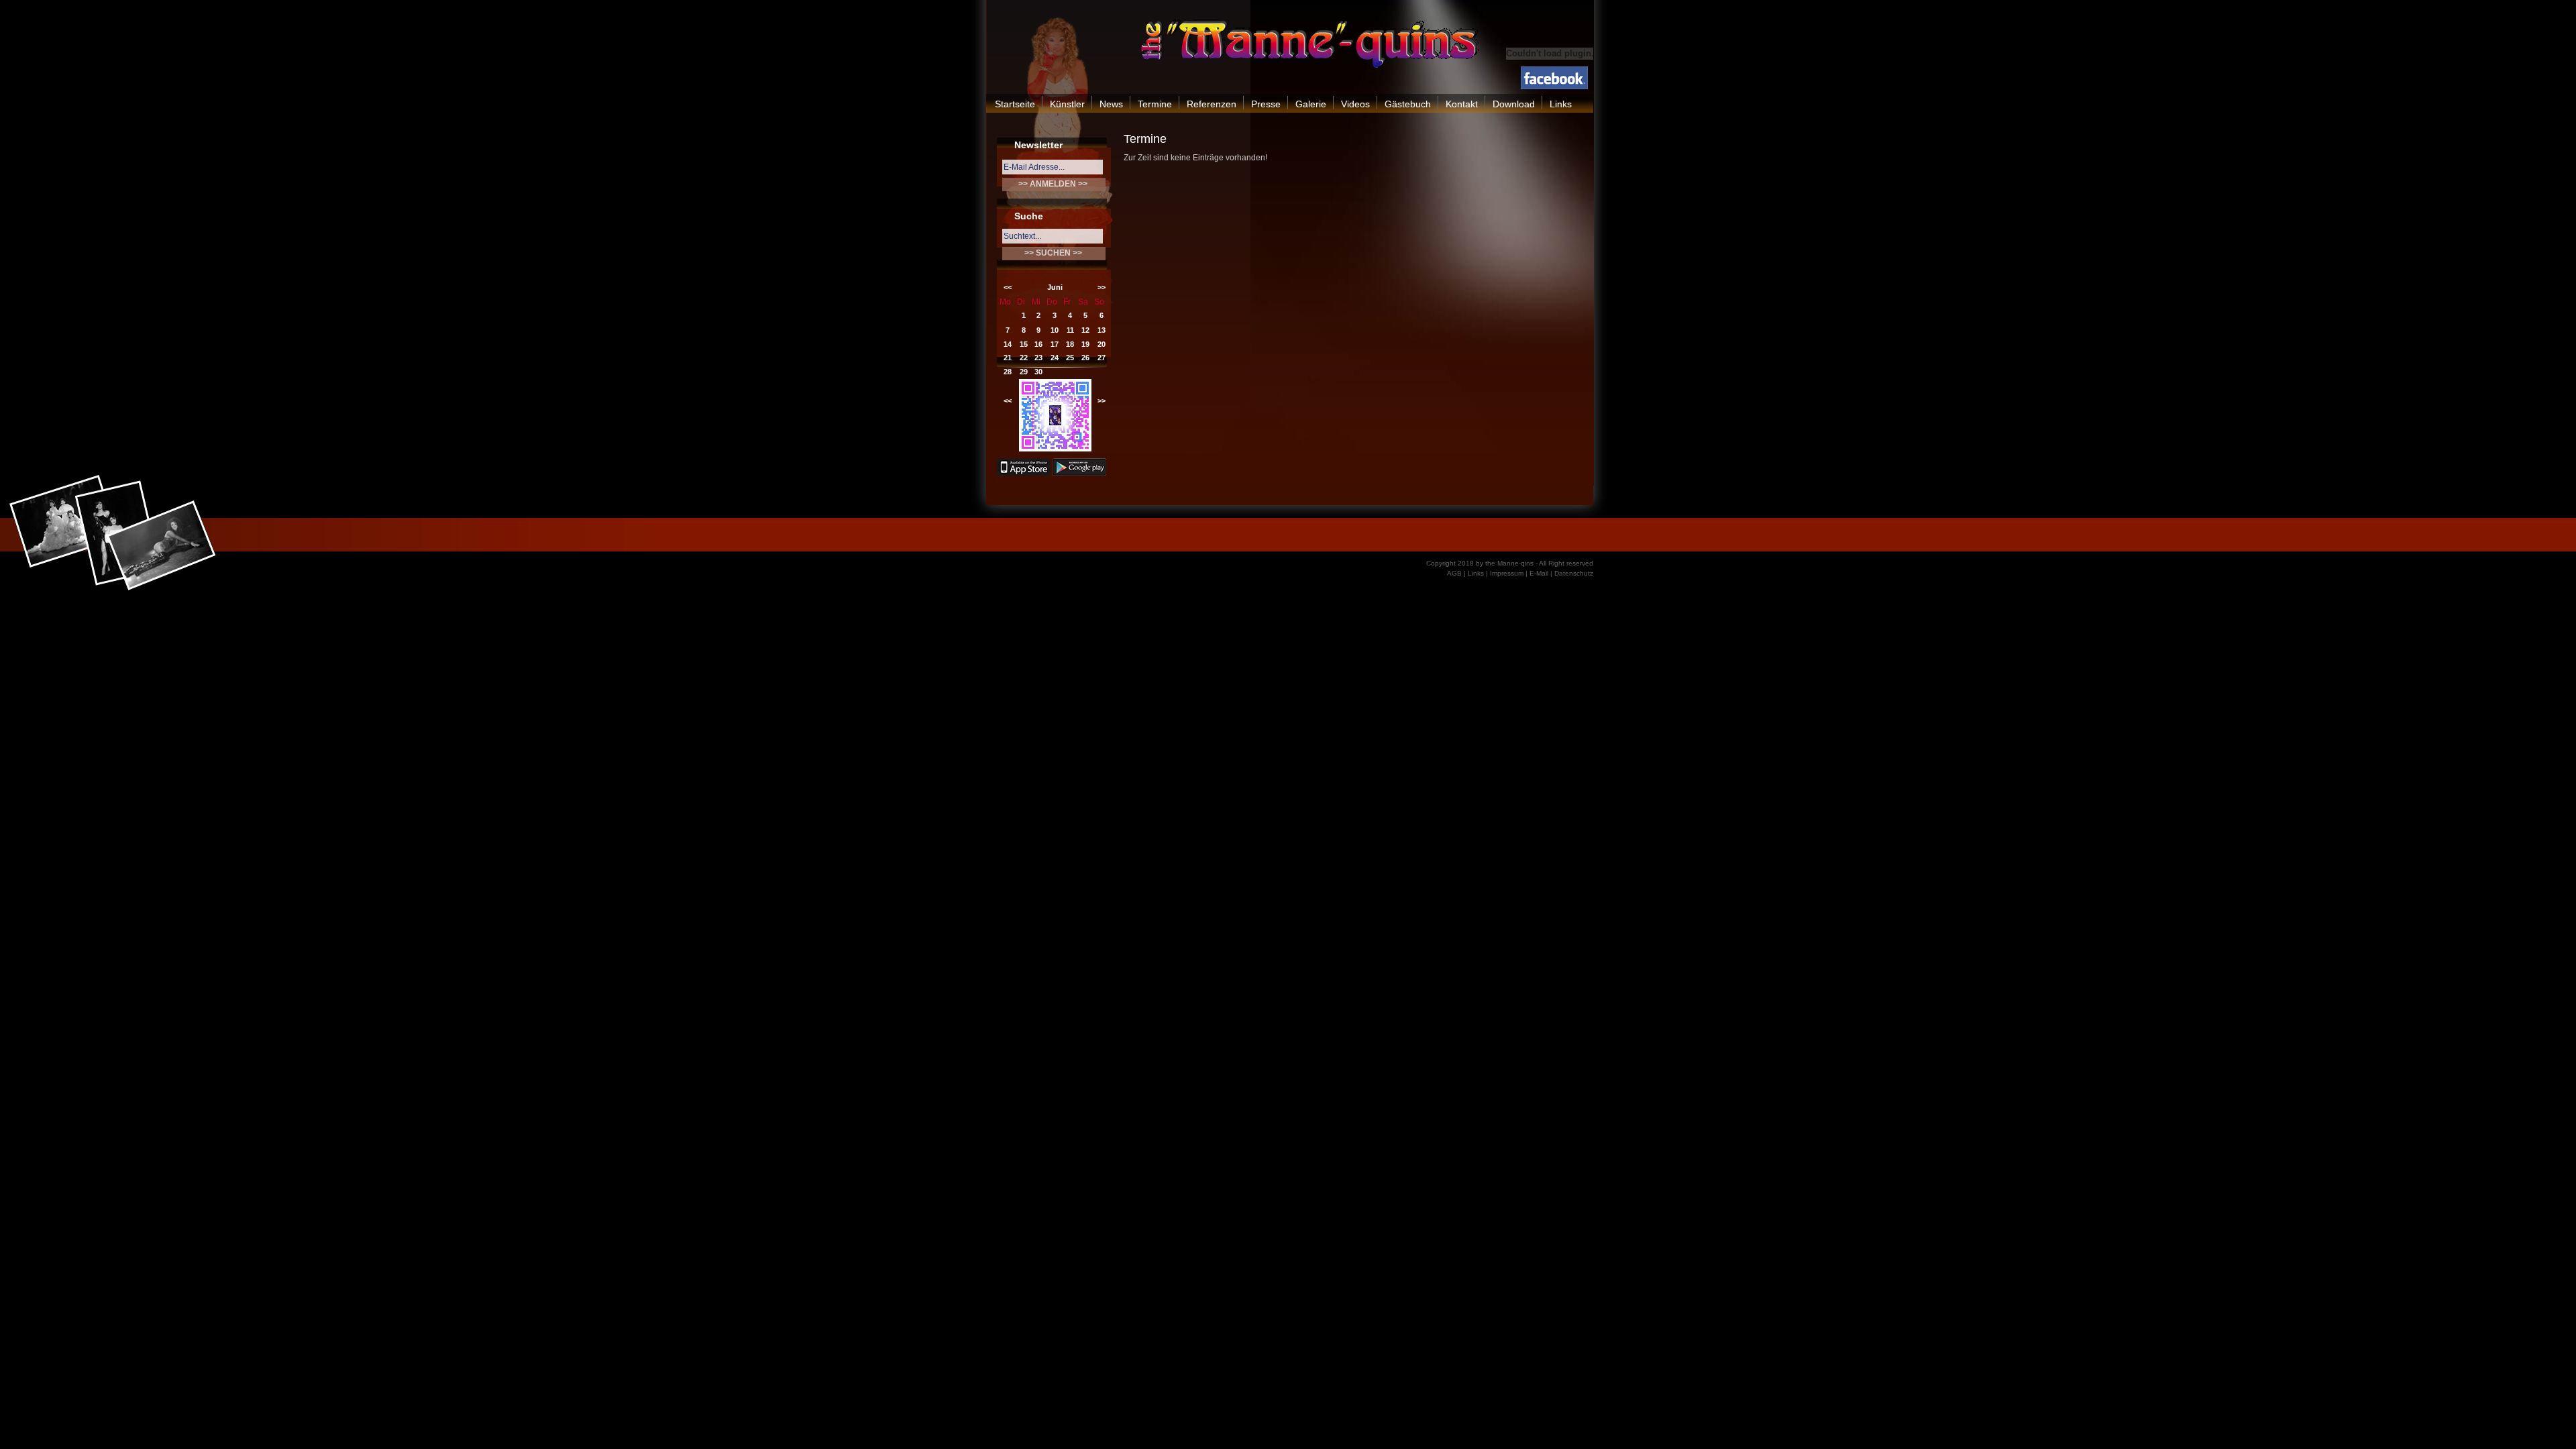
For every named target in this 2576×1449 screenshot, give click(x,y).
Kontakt (1462, 104)
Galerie (1311, 104)
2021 (1055, 400)
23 (1038, 358)
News (1111, 104)
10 (1055, 330)
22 (1024, 358)
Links (1561, 104)
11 (1070, 330)
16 (1038, 344)
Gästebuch (1408, 104)
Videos (1355, 104)
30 (1038, 372)
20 (1102, 344)
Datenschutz (1574, 573)
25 (1070, 358)
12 (1085, 330)
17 (1055, 344)
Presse (1266, 104)
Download (1514, 104)
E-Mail (1539, 573)
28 (1008, 372)
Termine (1155, 104)
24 (1055, 358)
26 (1085, 358)
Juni (1055, 287)
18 (1070, 344)
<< (1008, 287)
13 (1102, 330)
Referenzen (1212, 104)
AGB (1454, 573)
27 (1102, 358)
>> (1102, 287)
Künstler (1067, 104)
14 (1008, 344)
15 (1024, 344)
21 (1008, 358)
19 (1085, 344)
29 (1024, 372)
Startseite (1015, 104)
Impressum (1507, 573)
